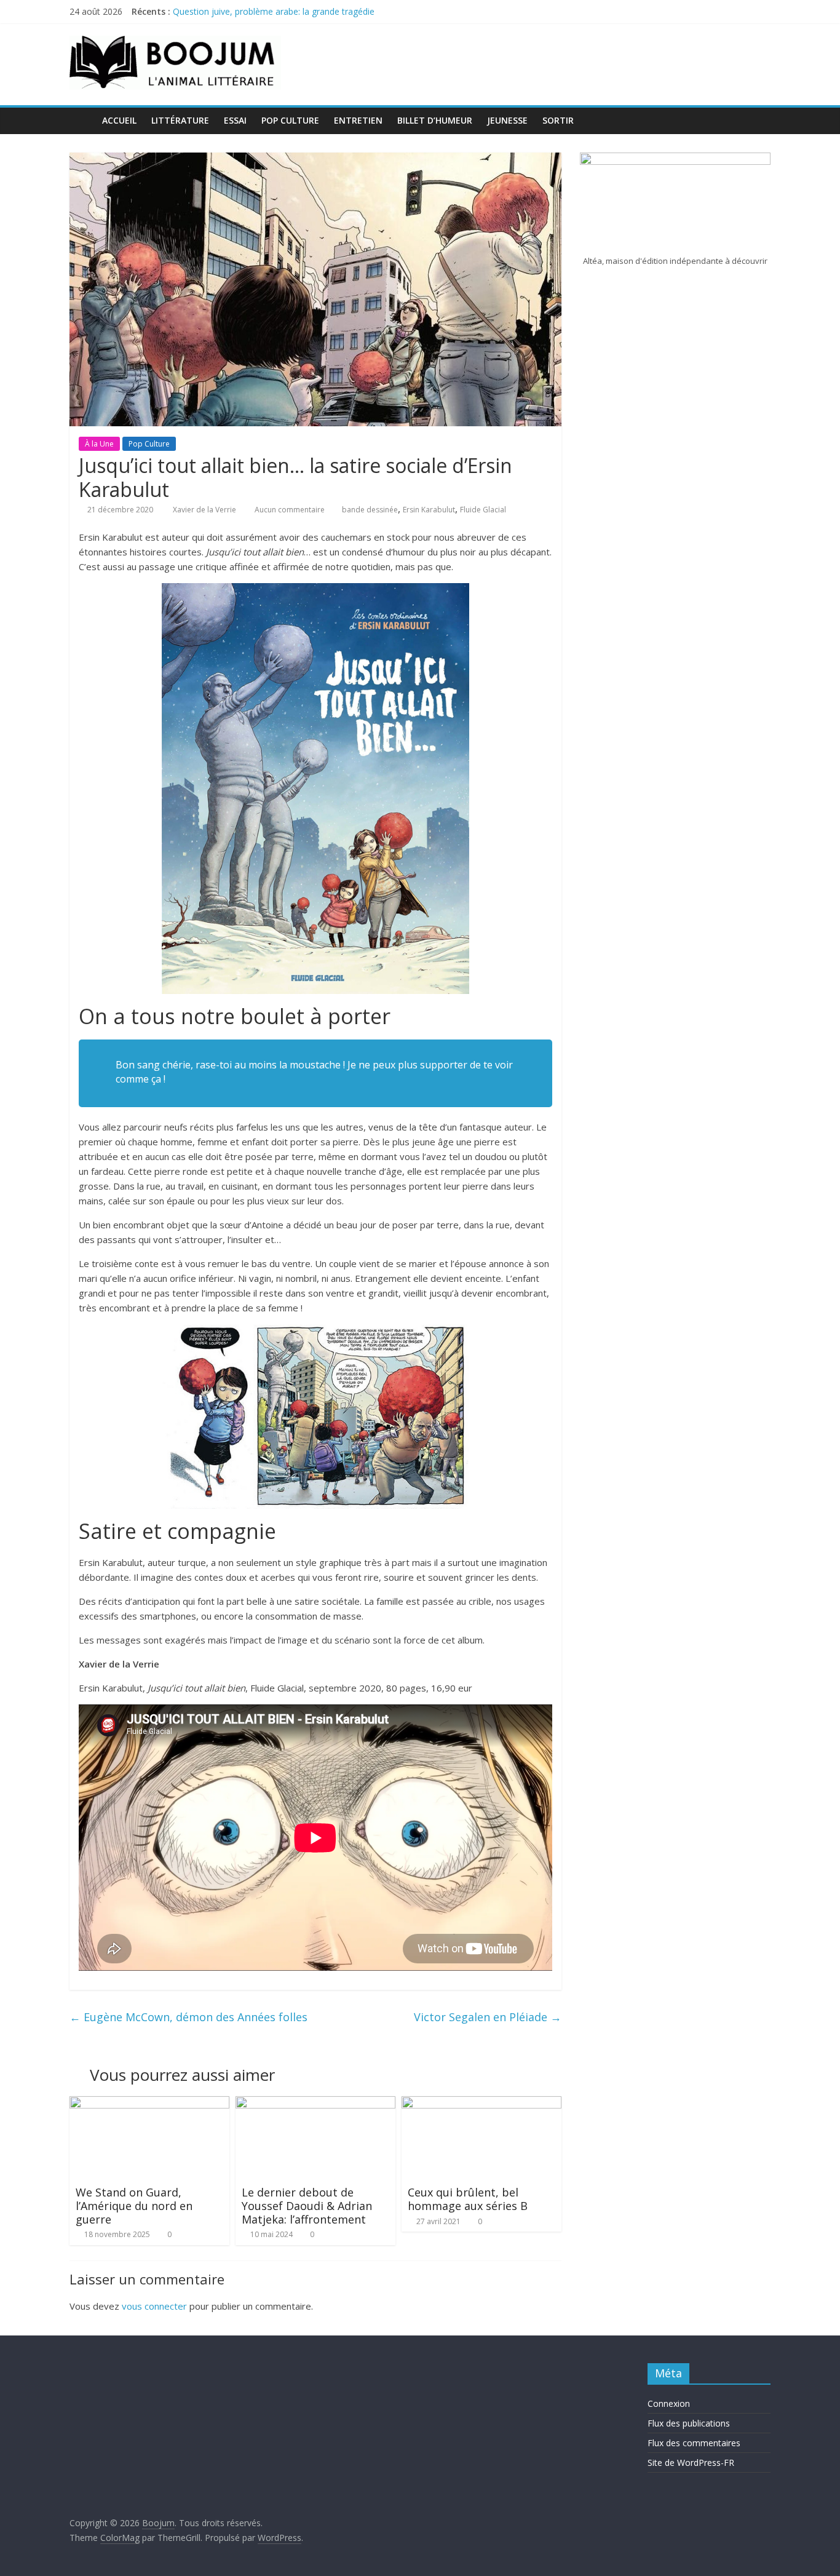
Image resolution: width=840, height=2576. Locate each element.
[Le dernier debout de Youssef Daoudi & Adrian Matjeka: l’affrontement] (315, 2104)
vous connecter (154, 2306)
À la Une (99, 444)
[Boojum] (82, 120)
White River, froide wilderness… (235, 11)
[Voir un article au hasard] (758, 121)
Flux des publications (689, 2423)
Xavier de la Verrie (205, 510)
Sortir (558, 120)
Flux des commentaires (694, 2443)
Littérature (180, 120)
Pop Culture (290, 120)
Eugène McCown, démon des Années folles (188, 2017)
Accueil (119, 120)
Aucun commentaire (289, 510)
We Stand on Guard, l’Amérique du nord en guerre (134, 2205)
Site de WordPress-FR (691, 2463)
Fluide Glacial (483, 510)
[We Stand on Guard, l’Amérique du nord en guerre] (149, 2104)
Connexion (669, 2403)
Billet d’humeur (435, 120)
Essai (235, 120)
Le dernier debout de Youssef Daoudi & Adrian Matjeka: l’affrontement (307, 2205)
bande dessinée (370, 510)
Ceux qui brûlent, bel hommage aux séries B (468, 2199)
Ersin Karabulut (429, 510)
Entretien (358, 120)
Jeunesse (507, 120)
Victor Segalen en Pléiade (488, 2017)
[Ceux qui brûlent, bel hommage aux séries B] (481, 2104)
